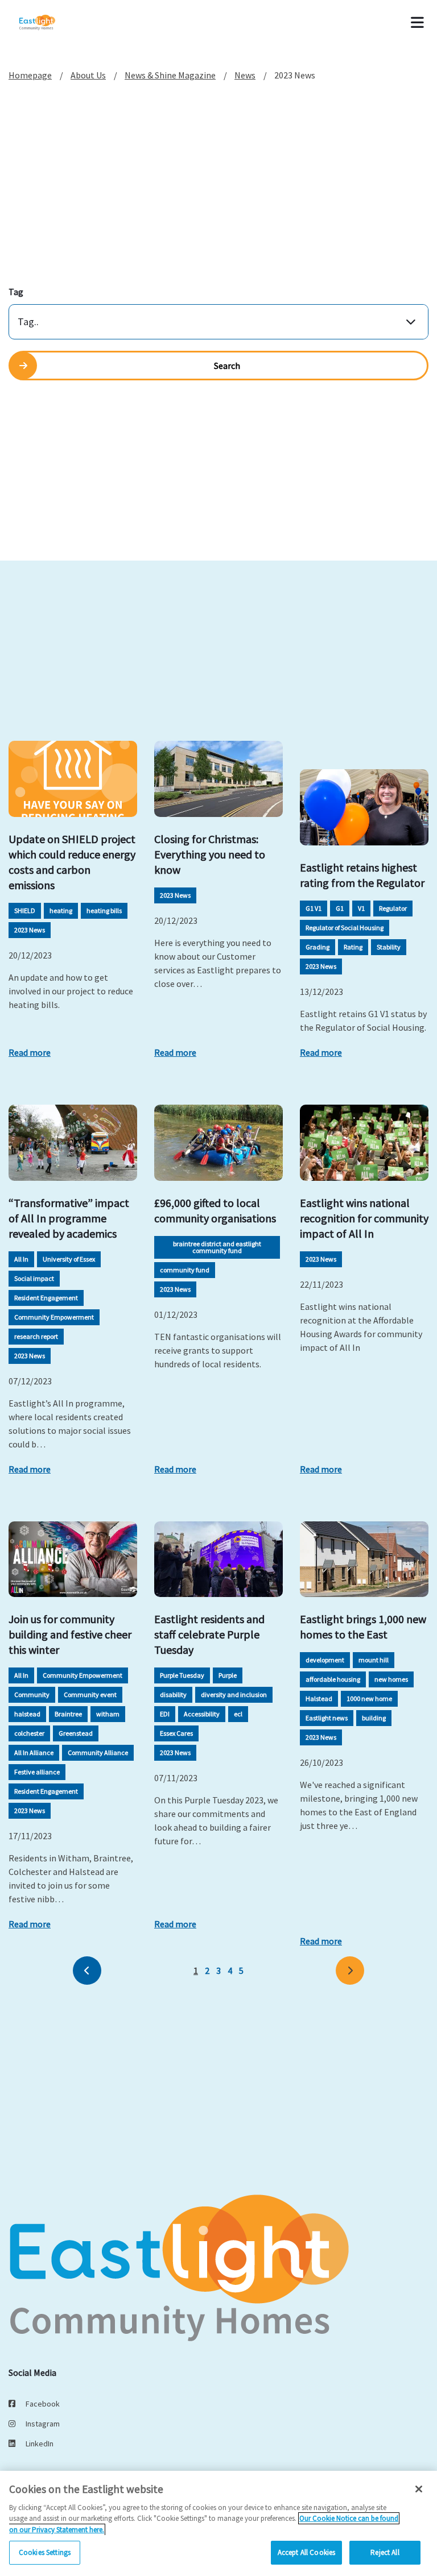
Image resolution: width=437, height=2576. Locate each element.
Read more (30, 1052)
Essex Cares (176, 1733)
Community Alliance (98, 1752)
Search (227, 366)
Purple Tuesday (182, 1675)
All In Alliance (34, 1752)
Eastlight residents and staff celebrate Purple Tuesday (209, 1634)
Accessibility (202, 1714)
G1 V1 (314, 908)
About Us (88, 75)
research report (36, 1336)
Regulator (393, 908)
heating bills (104, 910)
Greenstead (76, 1733)
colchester (29, 1733)
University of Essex (69, 1259)
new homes (391, 1679)
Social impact (34, 1278)
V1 (361, 908)
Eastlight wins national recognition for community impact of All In (364, 1218)
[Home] (52, 23)
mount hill (374, 1660)
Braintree (68, 1714)
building (374, 1718)
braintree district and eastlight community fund (217, 1247)
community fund (185, 1270)
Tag (16, 292)
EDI (165, 1714)
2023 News (30, 930)
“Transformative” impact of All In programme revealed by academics (69, 1218)
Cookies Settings (45, 2552)
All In (21, 1259)
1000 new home (369, 1698)
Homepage (30, 75)
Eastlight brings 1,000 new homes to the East (363, 1627)
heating (61, 910)
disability (173, 1694)
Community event (90, 1694)
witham (108, 1714)
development (325, 1660)
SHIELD (25, 910)
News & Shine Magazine (170, 75)
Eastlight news (327, 1718)
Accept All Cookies (306, 2552)
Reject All (385, 2552)
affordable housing (333, 1679)
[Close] (419, 2489)
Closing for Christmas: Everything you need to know (210, 854)
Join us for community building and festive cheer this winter (70, 1634)
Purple (228, 1675)
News (245, 75)
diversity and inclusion (234, 1694)
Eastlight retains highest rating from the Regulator (362, 875)
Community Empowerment (54, 1317)
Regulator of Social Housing (345, 928)
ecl (238, 1714)
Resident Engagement (46, 1298)
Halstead (319, 1698)
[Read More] (73, 779)
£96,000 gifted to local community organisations (215, 1210)
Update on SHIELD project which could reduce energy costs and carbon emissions (72, 862)
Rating (353, 947)
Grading (318, 947)
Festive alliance (37, 1772)
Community (32, 1694)
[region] (218, 2523)
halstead (27, 1714)
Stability (389, 947)
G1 (340, 908)
